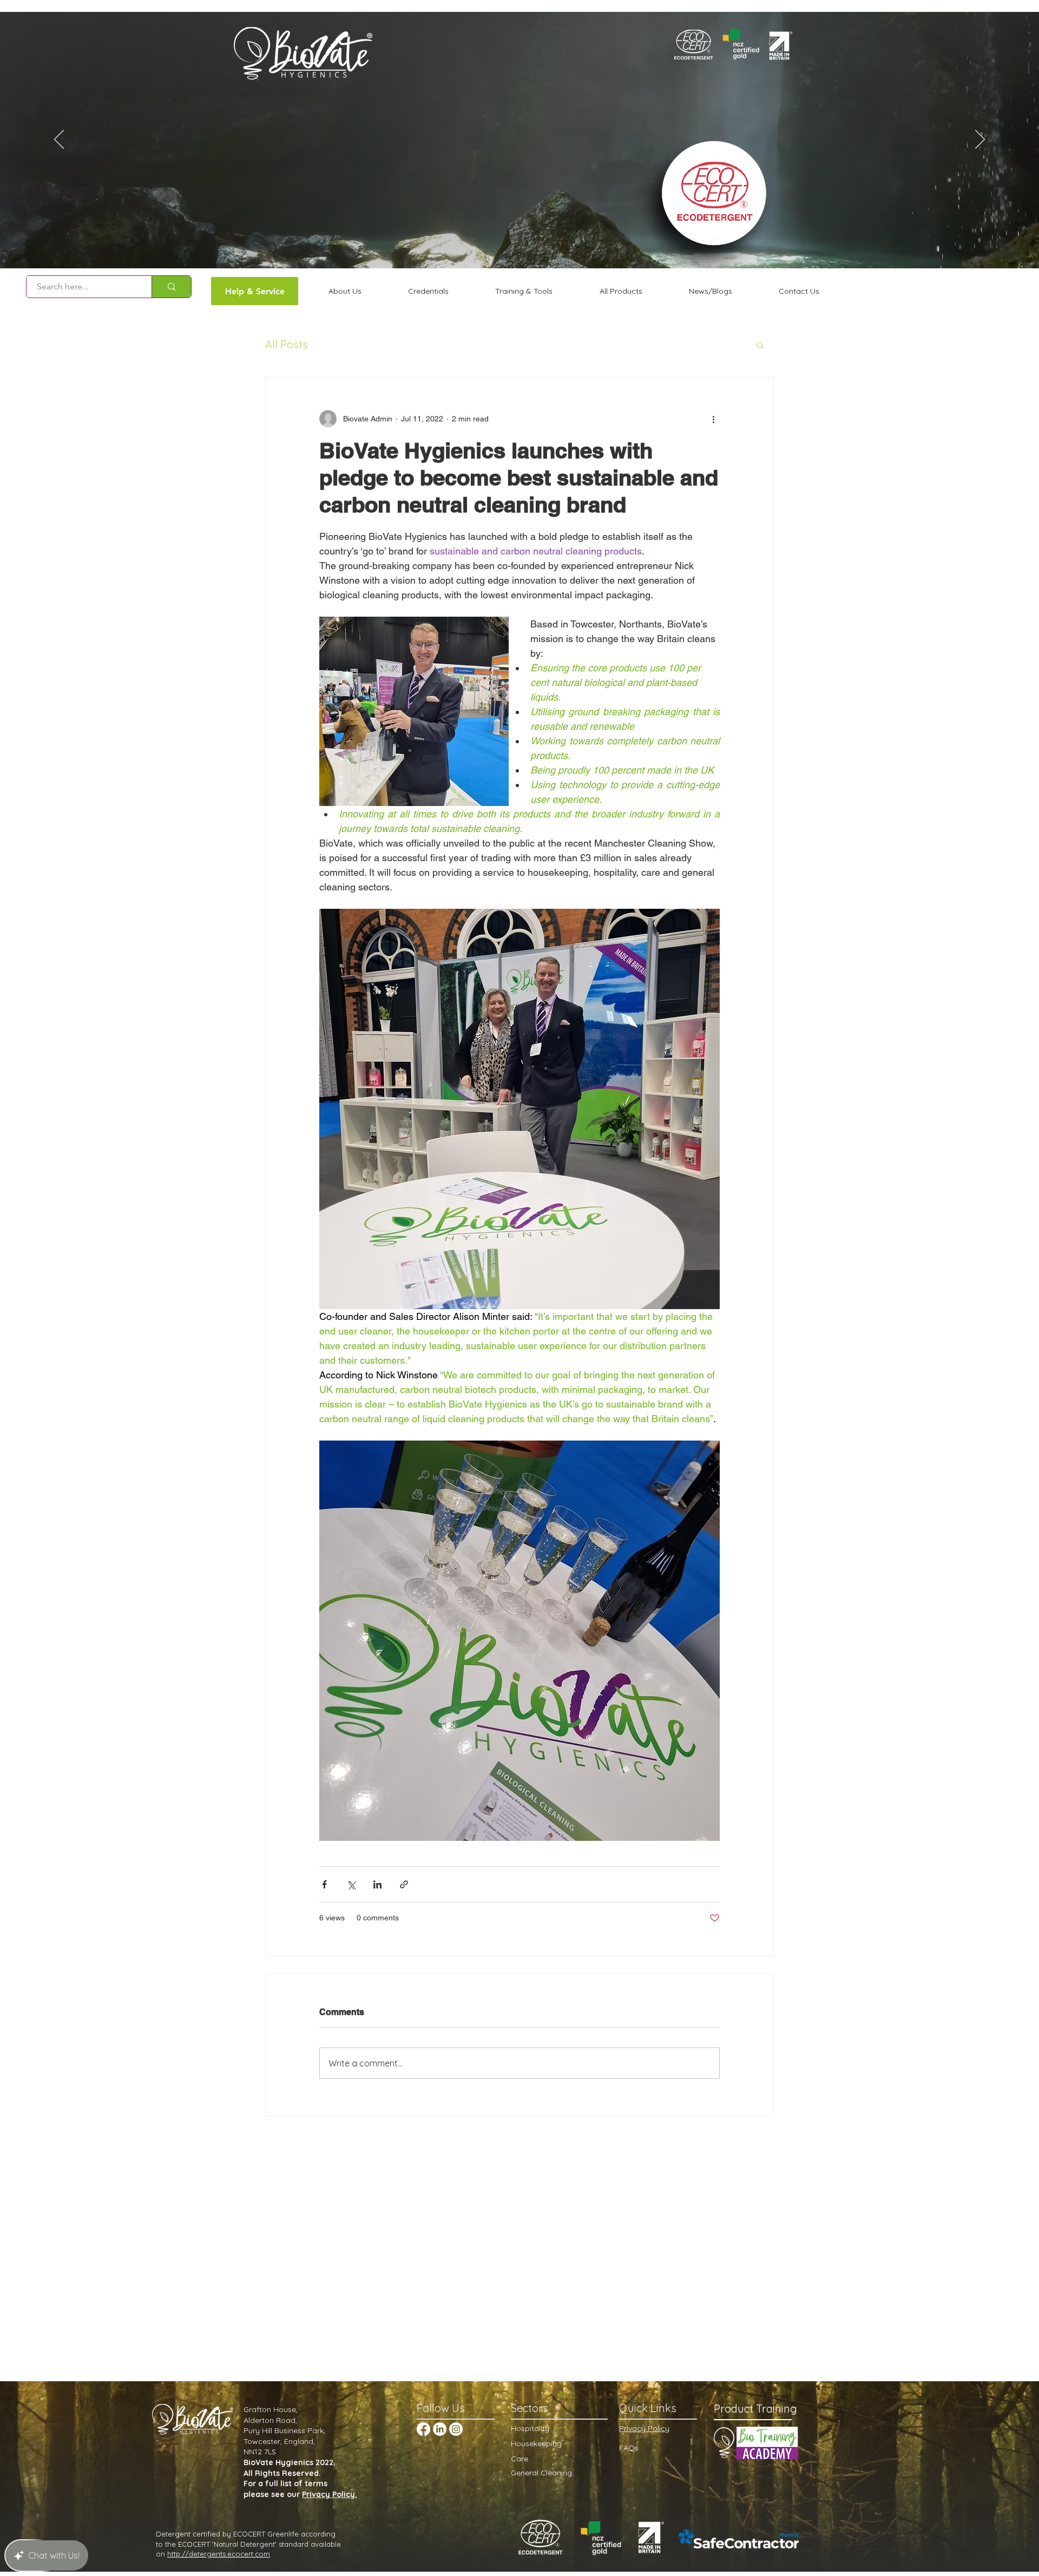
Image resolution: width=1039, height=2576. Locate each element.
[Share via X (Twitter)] (351, 1884)
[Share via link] (404, 1884)
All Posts (287, 344)
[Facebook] (423, 2429)
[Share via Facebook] (324, 1884)
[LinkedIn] (440, 2429)
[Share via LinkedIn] (377, 1884)
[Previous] (59, 140)
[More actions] (713, 419)
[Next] (980, 140)
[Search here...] (171, 287)
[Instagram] (456, 2429)
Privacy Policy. (330, 2494)
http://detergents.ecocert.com (219, 2554)
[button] (760, 345)
